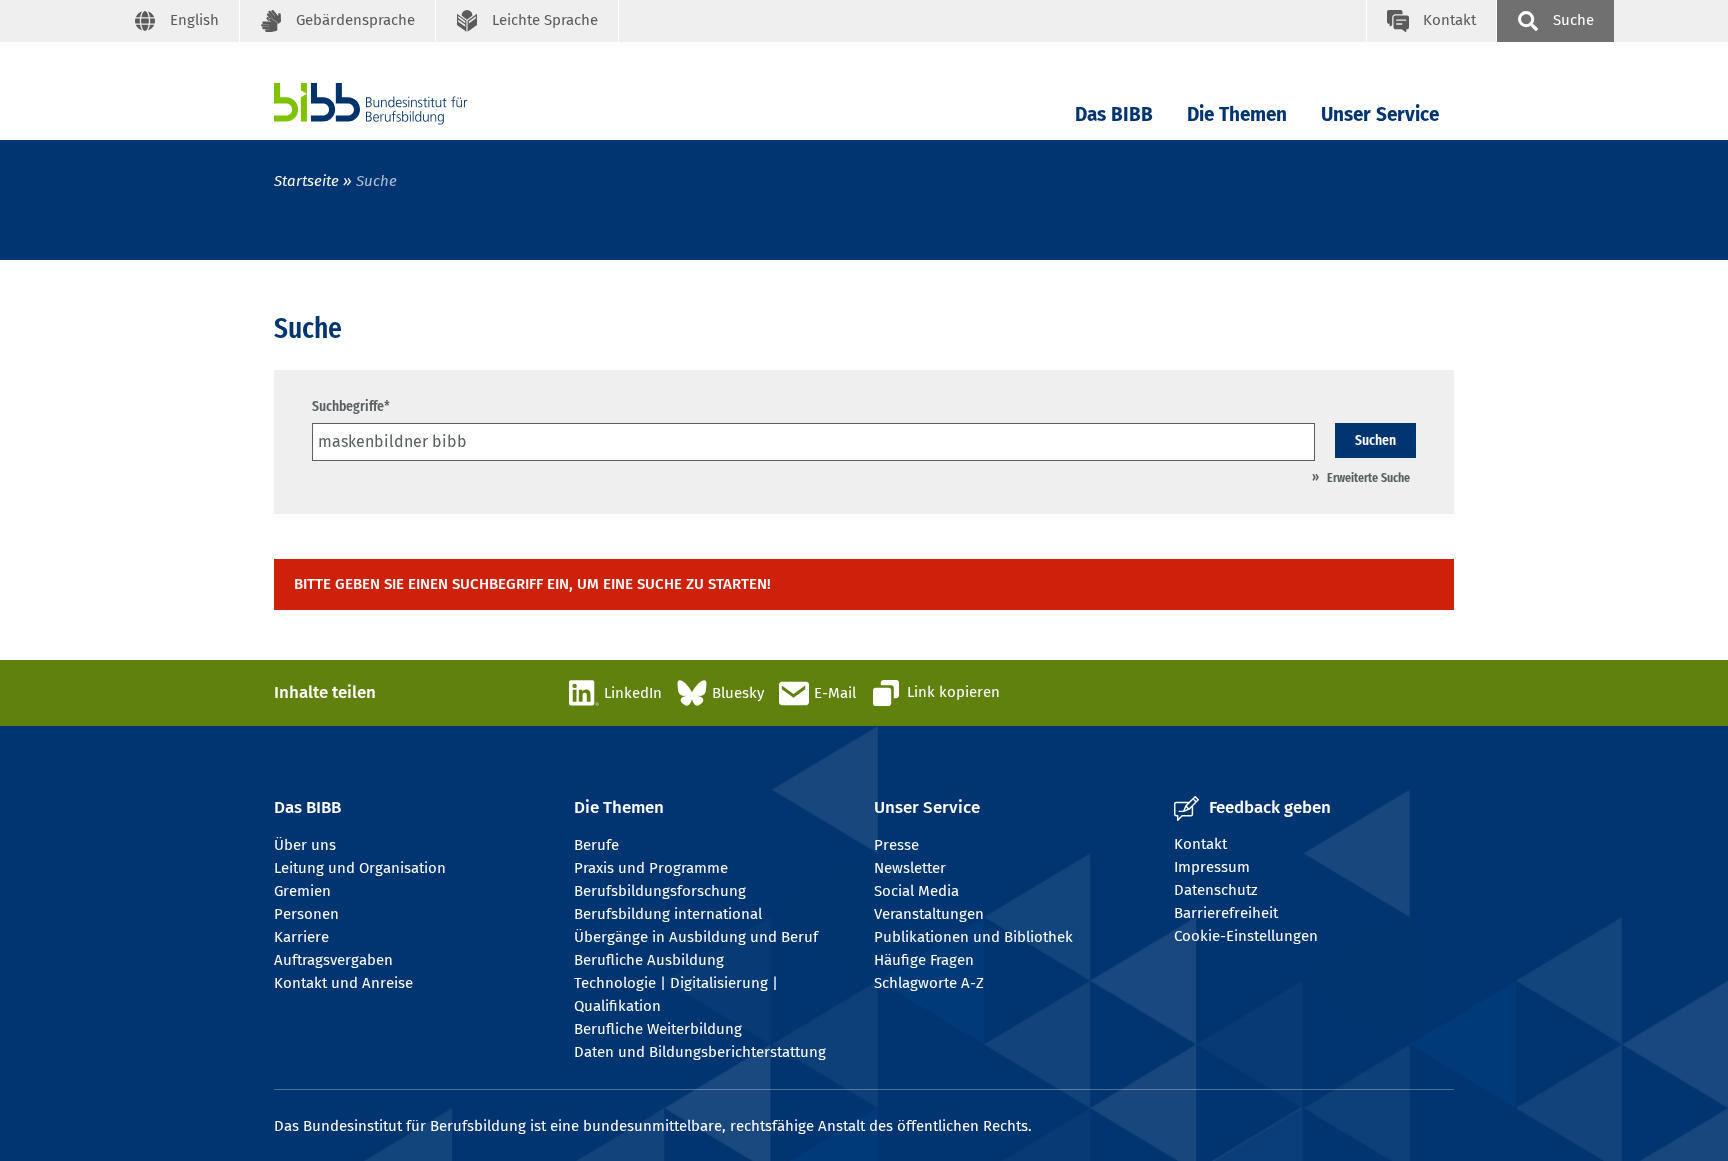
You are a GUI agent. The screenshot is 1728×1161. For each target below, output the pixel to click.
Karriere (301, 937)
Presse (896, 845)
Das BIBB (1114, 114)
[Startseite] (401, 103)
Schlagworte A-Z (929, 983)
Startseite (306, 181)
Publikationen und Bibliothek (973, 937)
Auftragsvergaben (333, 960)
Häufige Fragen (924, 960)
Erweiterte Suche (1368, 477)
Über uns (305, 845)
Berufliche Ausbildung (649, 960)
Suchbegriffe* (351, 406)
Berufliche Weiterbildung (658, 1029)
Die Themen (1237, 114)
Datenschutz (1216, 890)
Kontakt (1200, 844)
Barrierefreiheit (1226, 913)
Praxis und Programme (651, 868)
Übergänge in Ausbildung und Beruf (696, 937)
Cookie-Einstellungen (1246, 936)
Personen (306, 914)
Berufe (596, 845)
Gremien (302, 891)
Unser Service (1380, 114)
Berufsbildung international (668, 914)
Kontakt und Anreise (343, 983)
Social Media (916, 891)
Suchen (1375, 440)
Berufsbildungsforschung (660, 891)
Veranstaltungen (929, 914)
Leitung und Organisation (360, 868)
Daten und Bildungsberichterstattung (700, 1052)
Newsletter (910, 868)
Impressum (1212, 867)
